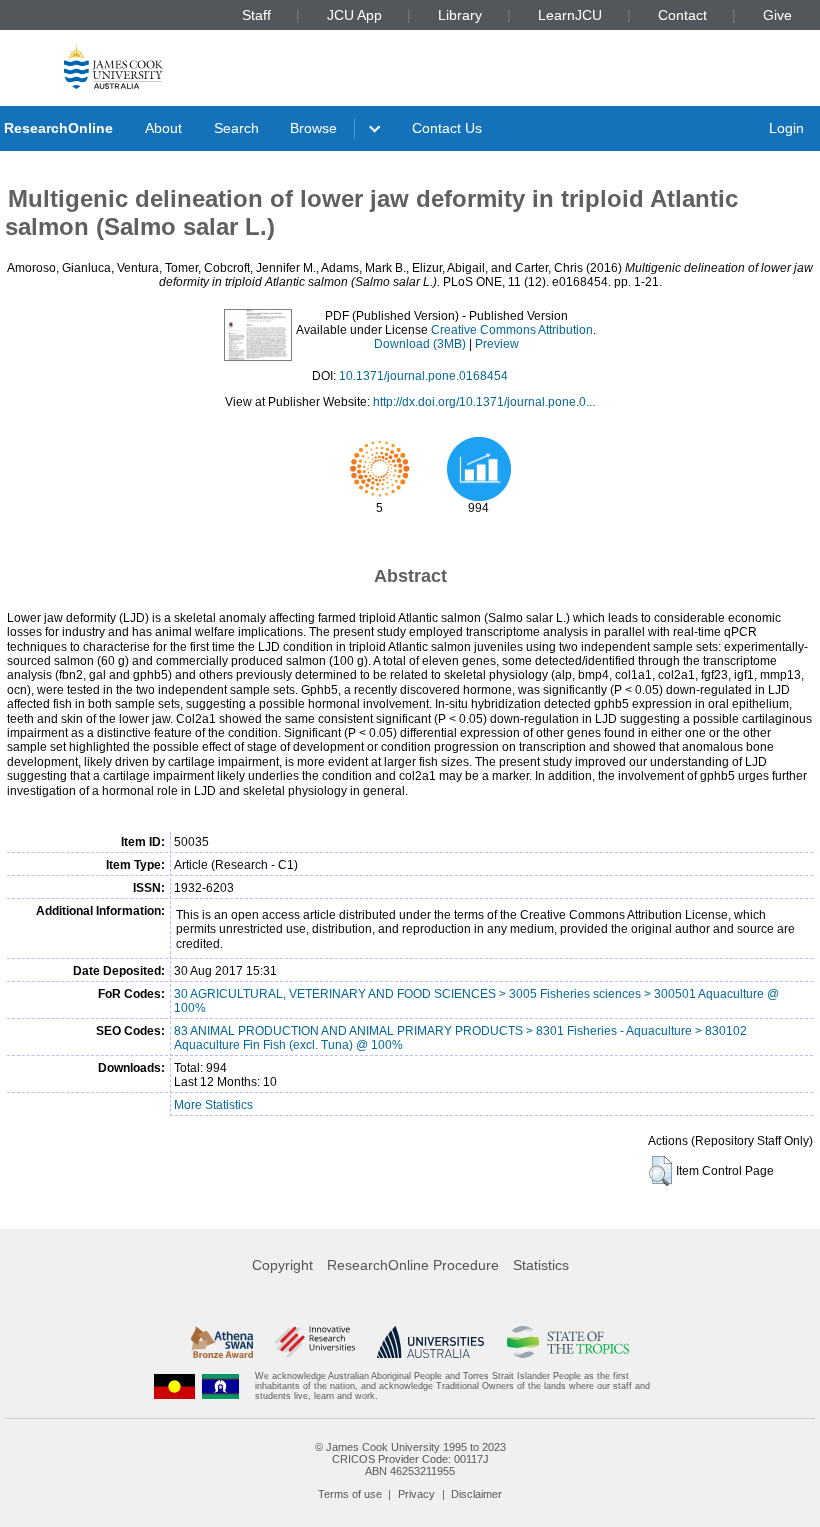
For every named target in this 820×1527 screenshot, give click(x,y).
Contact (682, 15)
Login (786, 128)
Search (236, 128)
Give (777, 15)
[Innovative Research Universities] (314, 1342)
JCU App (354, 15)
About (163, 128)
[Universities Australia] (430, 1342)
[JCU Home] (113, 66)
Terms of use (350, 1494)
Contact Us (447, 128)
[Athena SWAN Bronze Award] (222, 1342)
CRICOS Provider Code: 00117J (410, 1459)
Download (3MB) (420, 344)
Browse (313, 128)
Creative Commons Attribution (512, 330)
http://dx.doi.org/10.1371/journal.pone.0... (484, 402)
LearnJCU (570, 15)
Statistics (541, 1265)
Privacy (416, 1494)
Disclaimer (476, 1494)
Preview (497, 344)
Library (460, 15)
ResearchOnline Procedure (413, 1265)
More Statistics (213, 1105)
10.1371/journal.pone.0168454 (423, 376)
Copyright (282, 1265)
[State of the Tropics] (568, 1342)
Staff (256, 15)
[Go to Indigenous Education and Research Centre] (175, 1386)
